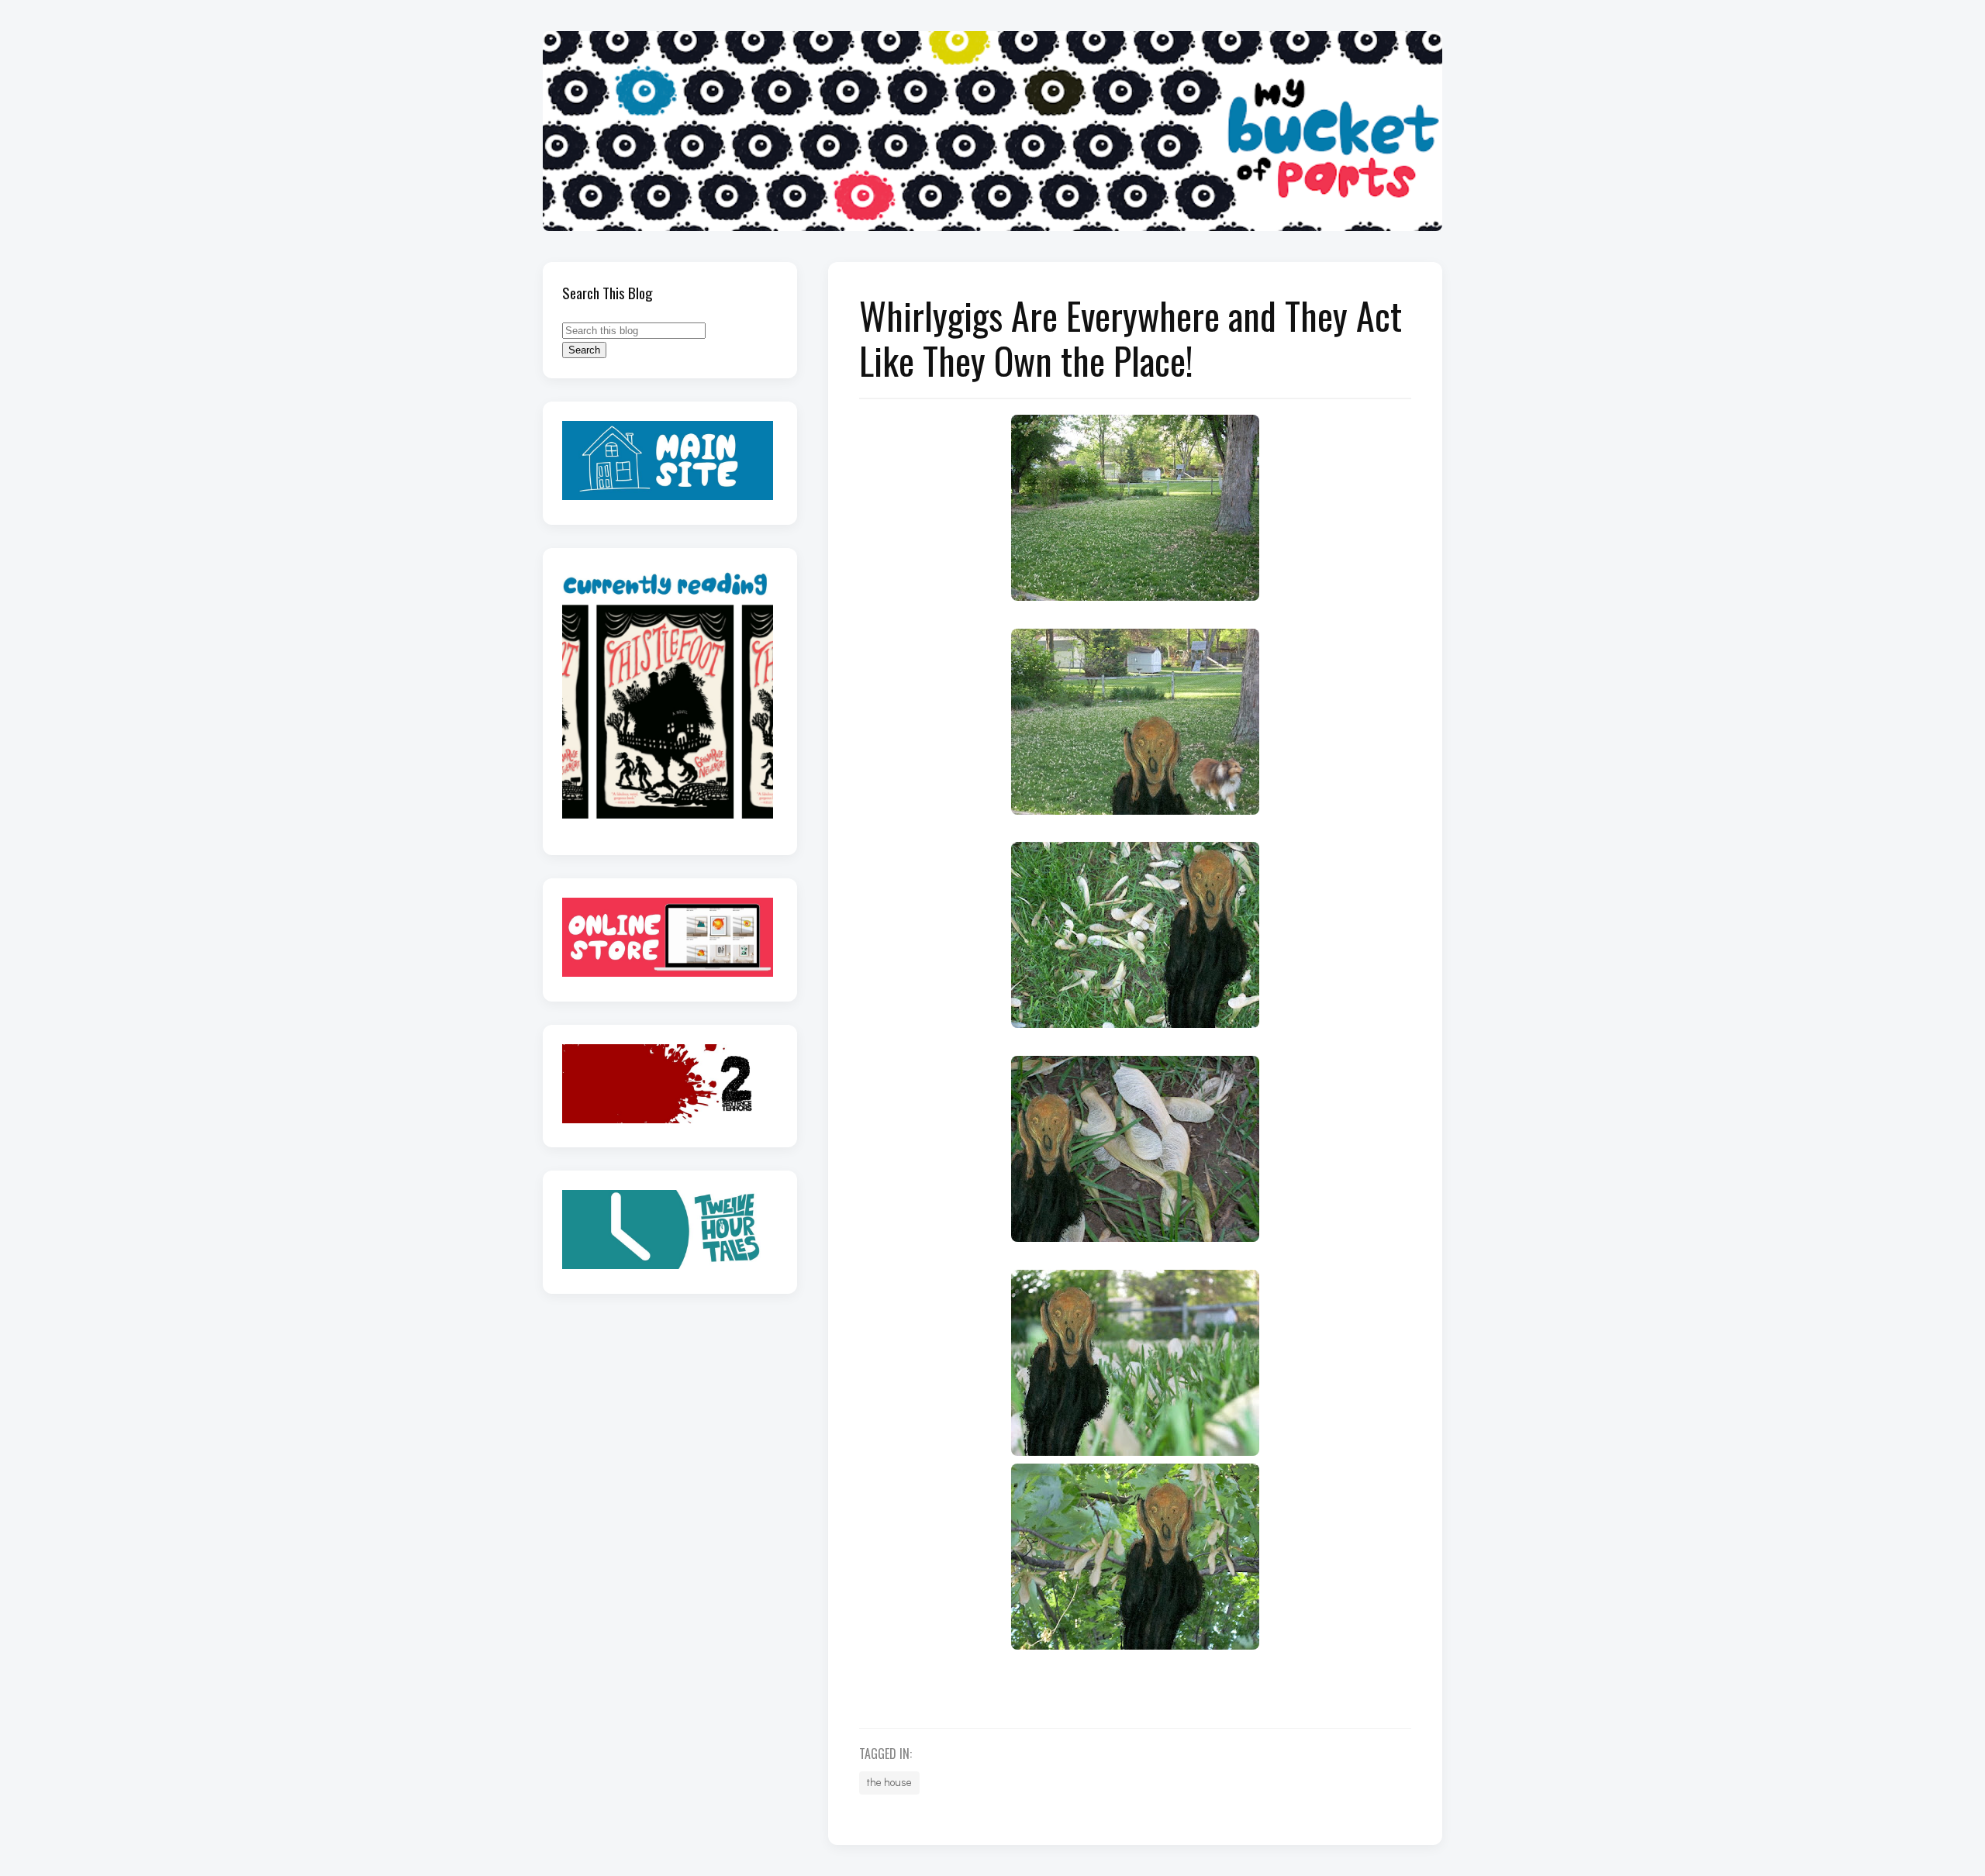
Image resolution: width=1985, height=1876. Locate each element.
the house (889, 1782)
